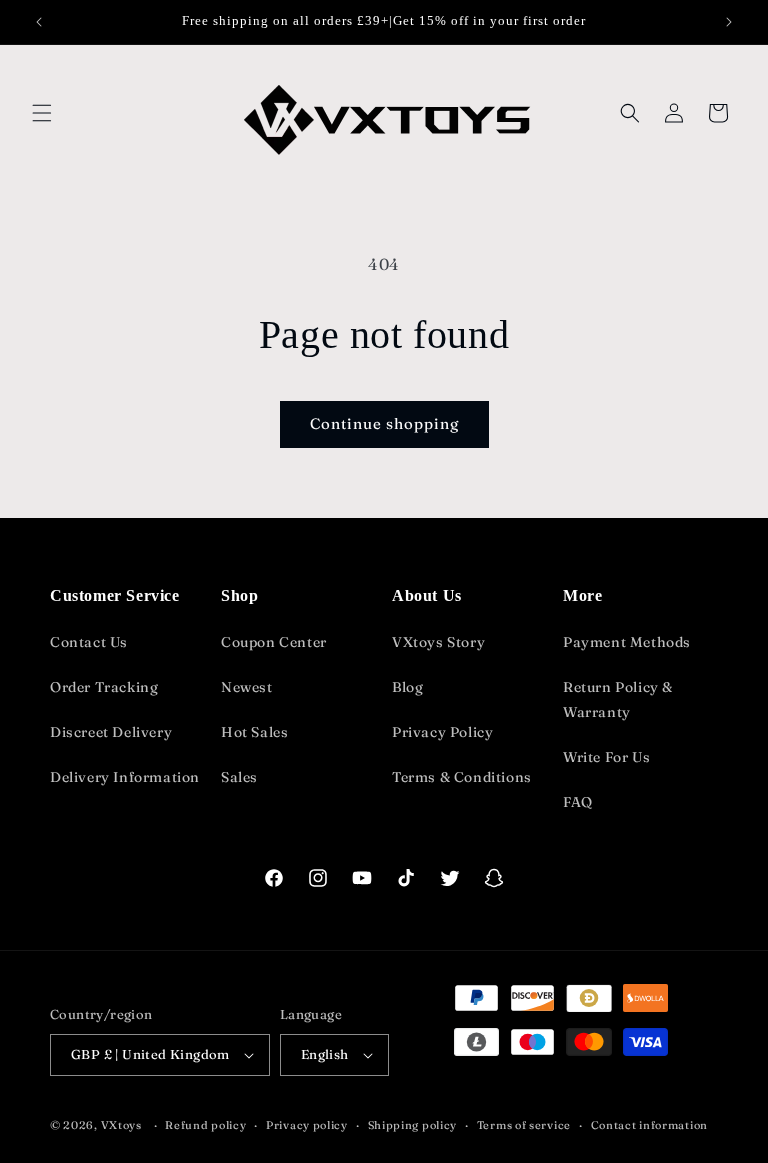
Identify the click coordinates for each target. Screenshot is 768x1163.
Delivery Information (125, 777)
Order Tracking (104, 687)
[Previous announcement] (39, 22)
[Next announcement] (729, 22)
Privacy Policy (442, 732)
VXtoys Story (438, 642)
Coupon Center (274, 642)
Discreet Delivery (111, 732)
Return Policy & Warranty (618, 699)
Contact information (649, 1125)
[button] (42, 113)
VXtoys (121, 1125)
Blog (407, 687)
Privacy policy (307, 1125)
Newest (247, 687)
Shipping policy (413, 1125)
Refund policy (205, 1125)
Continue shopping (384, 423)
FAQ (578, 802)
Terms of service (524, 1125)
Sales (239, 777)
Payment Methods (627, 642)
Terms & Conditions (462, 777)
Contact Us (89, 642)
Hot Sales (254, 732)
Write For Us (606, 757)
